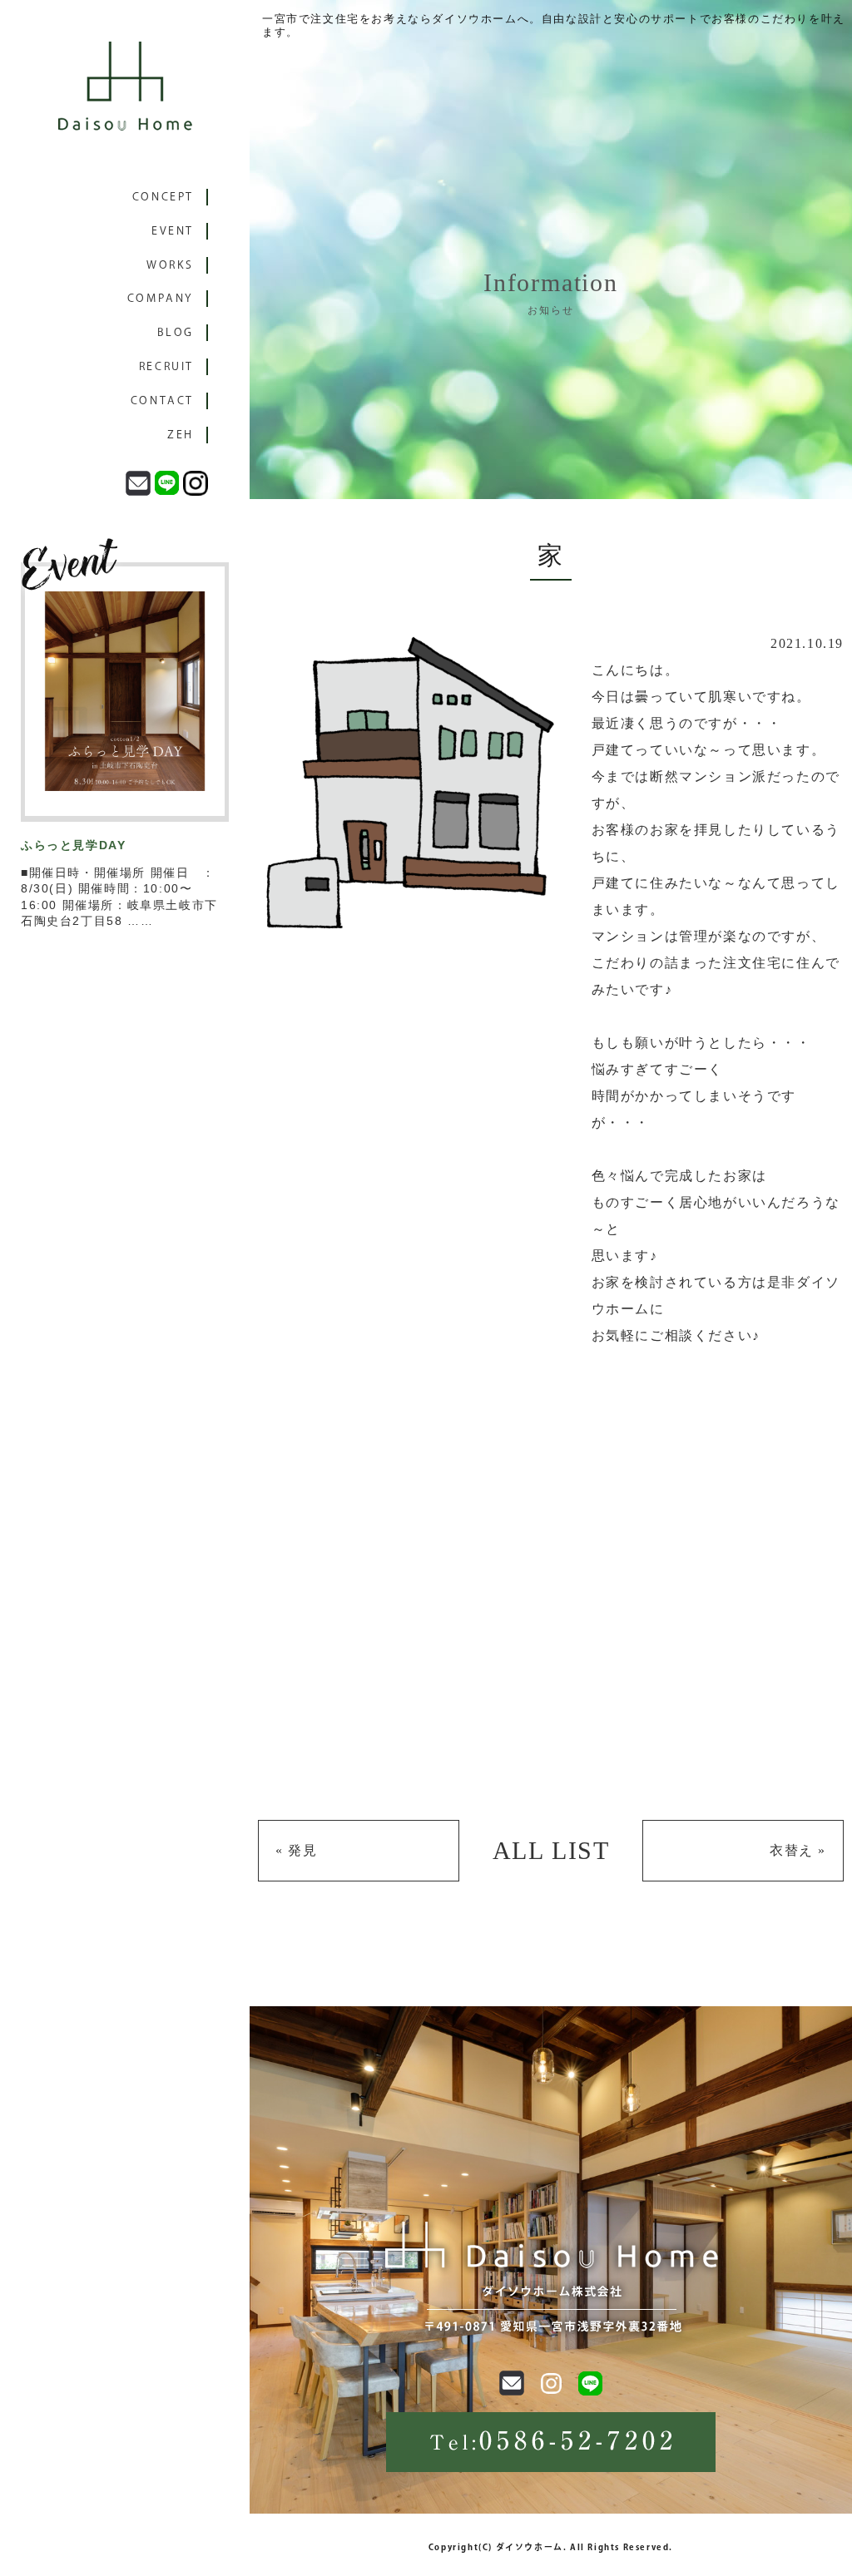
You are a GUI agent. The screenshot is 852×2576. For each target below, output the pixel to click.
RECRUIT (166, 366)
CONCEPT (163, 197)
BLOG (176, 332)
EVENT (173, 231)
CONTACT (162, 400)
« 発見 (296, 1850)
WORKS (170, 265)
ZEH (181, 435)
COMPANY (161, 298)
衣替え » (798, 1850)
